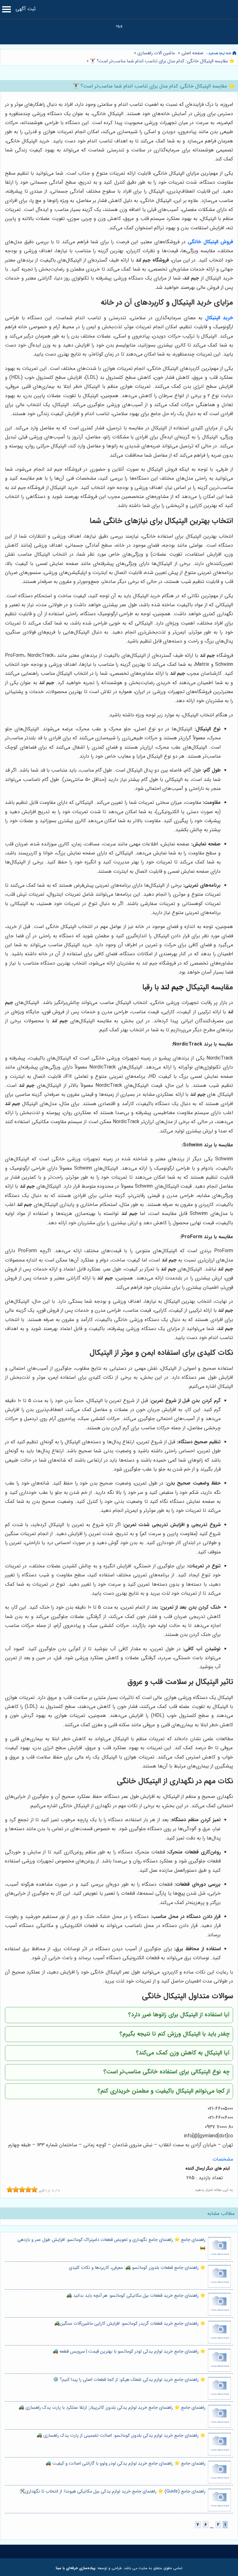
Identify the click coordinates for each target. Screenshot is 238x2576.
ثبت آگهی (26, 9)
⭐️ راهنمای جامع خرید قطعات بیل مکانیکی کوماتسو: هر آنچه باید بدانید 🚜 (136, 2296)
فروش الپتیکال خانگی (210, 242)
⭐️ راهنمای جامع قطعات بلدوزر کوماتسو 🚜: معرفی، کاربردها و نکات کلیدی (137, 2268)
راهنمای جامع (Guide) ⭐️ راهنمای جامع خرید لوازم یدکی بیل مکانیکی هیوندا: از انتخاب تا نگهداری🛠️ (112, 2491)
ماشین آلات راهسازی (156, 53)
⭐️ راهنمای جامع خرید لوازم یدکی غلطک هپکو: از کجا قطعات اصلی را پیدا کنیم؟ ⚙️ (129, 2380)
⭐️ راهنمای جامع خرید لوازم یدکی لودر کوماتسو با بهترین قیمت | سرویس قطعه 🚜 (129, 2352)
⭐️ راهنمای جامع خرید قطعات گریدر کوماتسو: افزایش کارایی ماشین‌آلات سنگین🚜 (130, 2324)
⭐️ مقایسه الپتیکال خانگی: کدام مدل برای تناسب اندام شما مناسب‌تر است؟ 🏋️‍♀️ (162, 61)
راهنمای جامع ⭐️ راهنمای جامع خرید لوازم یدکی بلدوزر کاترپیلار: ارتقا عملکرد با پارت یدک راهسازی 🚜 (112, 2408)
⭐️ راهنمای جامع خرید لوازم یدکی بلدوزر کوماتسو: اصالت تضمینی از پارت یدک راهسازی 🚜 (121, 2436)
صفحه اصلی (192, 53)
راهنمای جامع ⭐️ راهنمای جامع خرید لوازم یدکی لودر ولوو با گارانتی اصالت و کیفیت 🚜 (126, 2464)
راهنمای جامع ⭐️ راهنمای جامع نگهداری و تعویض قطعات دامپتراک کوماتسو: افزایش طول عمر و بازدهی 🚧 (111, 2244)
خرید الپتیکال (219, 318)
